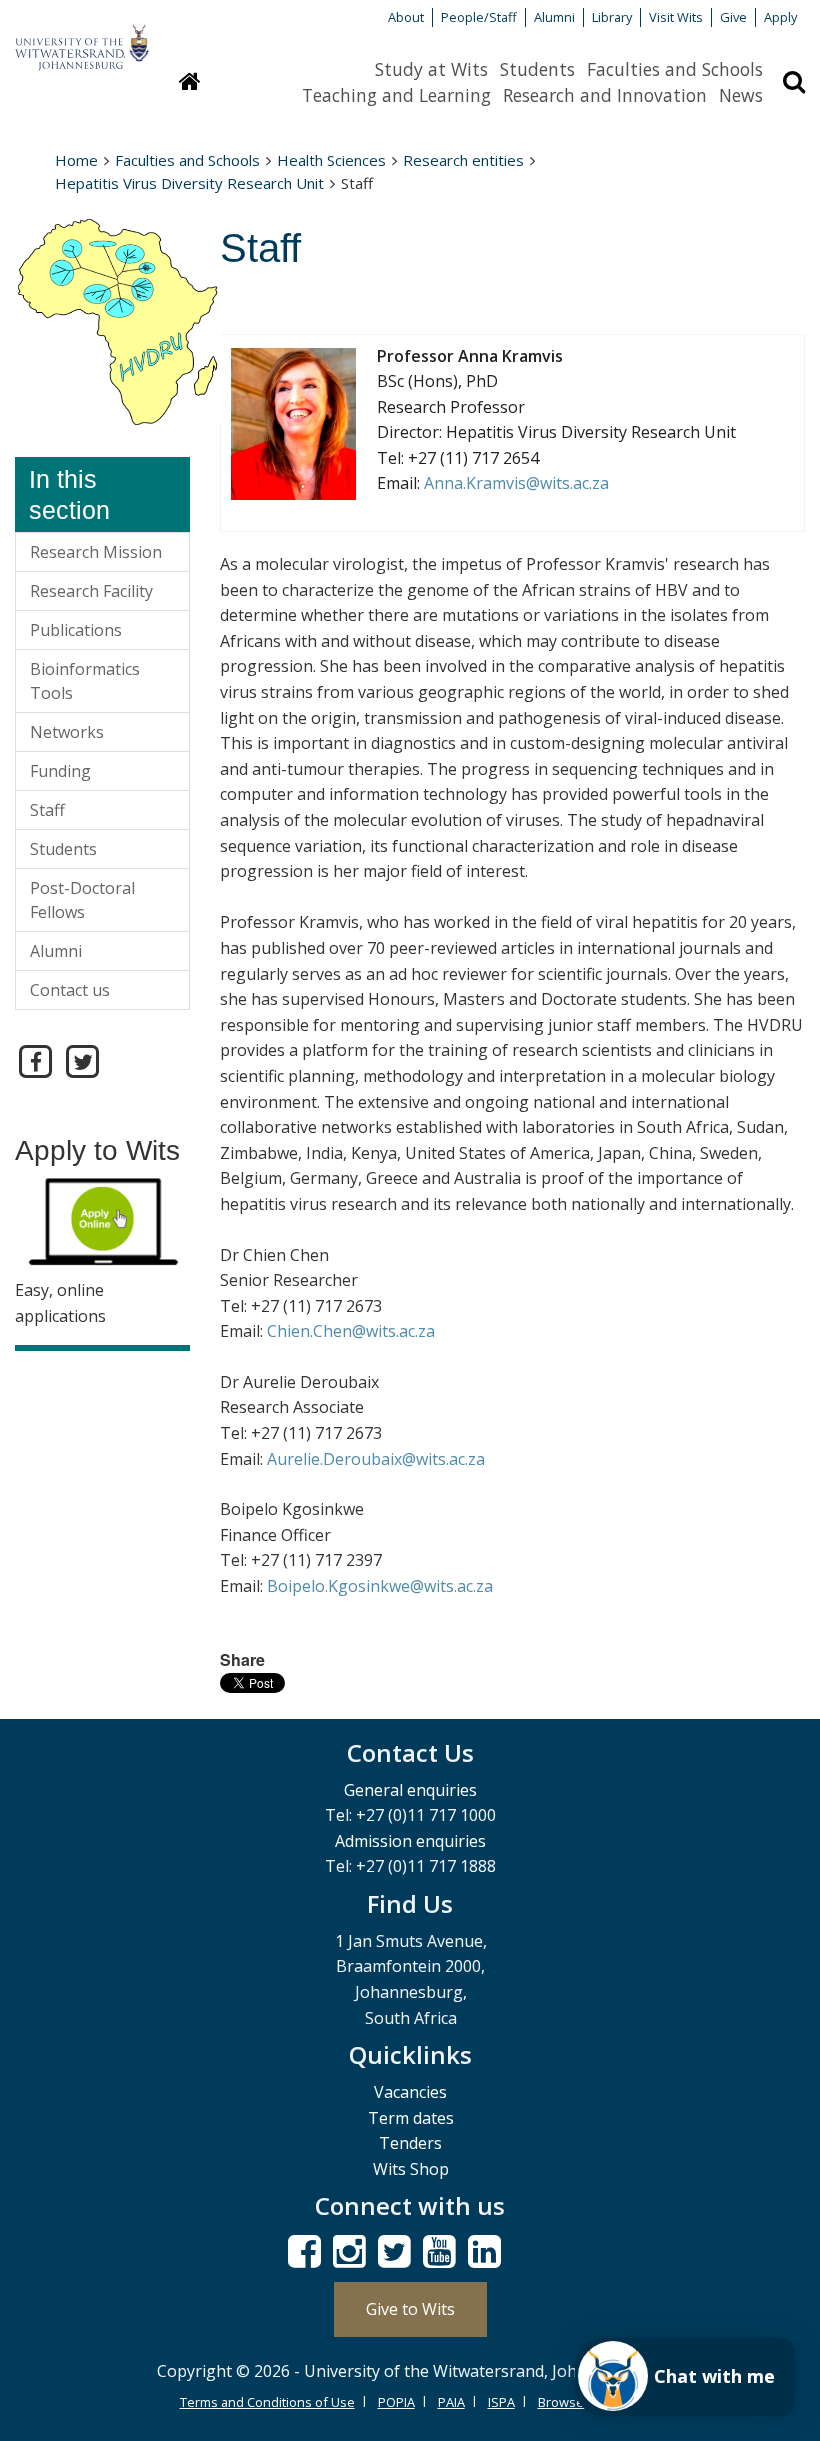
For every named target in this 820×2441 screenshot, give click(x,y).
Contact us (70, 990)
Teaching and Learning (396, 95)
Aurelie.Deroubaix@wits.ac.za (376, 1459)
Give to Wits (410, 2309)
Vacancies (410, 2092)
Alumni (554, 17)
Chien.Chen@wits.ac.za (351, 1331)
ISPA (501, 2402)
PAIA (451, 2402)
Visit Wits (676, 17)
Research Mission (96, 552)
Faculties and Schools (675, 69)
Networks (67, 732)
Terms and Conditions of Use (267, 2402)
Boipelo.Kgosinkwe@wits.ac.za (380, 1586)
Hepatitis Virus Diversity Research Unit (189, 183)
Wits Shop (411, 2169)
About (406, 17)
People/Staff (479, 17)
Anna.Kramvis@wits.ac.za (516, 483)
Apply (780, 17)
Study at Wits (431, 69)
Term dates (411, 2118)
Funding (60, 771)
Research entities (463, 160)
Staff (47, 810)
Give (733, 17)
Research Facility (91, 591)
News (741, 95)
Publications (76, 630)
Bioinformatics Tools (85, 681)
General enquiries (410, 1790)
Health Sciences (331, 160)
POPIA (396, 2402)
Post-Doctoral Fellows (82, 900)
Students (537, 69)
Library (612, 17)
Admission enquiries (410, 1841)
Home (76, 160)
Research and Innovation (605, 95)
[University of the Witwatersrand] (82, 38)
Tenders (410, 2143)
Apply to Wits (97, 1150)
